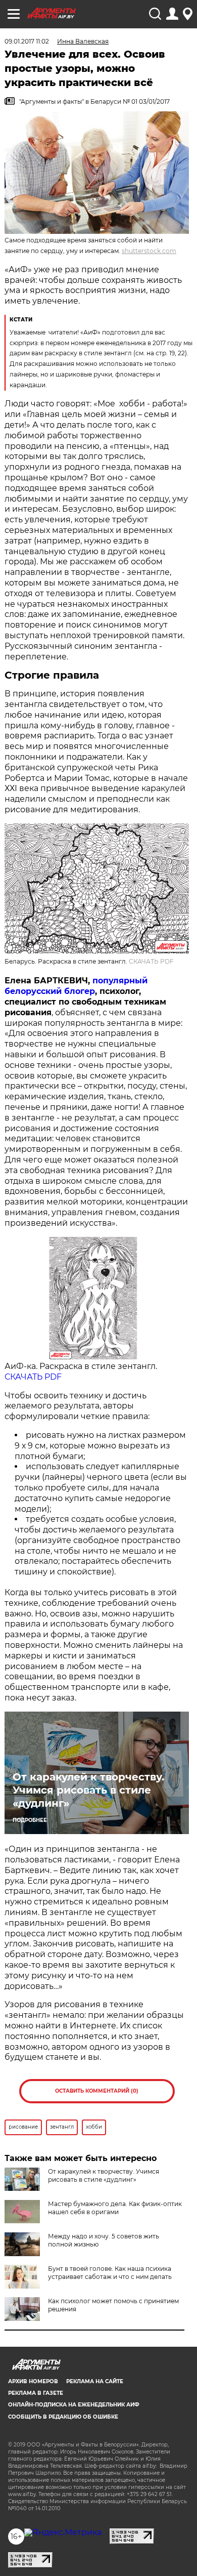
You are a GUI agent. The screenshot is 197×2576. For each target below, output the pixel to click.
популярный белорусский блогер (76, 986)
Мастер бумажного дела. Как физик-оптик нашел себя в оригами (115, 2208)
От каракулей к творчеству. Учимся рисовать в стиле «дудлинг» (88, 1790)
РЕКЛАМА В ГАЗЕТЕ (36, 2393)
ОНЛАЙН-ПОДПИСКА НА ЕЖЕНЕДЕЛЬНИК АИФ (74, 2405)
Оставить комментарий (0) (97, 2091)
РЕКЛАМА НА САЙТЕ (95, 2381)
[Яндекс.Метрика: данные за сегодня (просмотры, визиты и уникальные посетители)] (63, 2532)
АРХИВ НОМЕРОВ (33, 2381)
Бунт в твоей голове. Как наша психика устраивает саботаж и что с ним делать (110, 2273)
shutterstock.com (149, 251)
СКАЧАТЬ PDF (151, 961)
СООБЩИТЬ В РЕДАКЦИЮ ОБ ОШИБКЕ (63, 2417)
